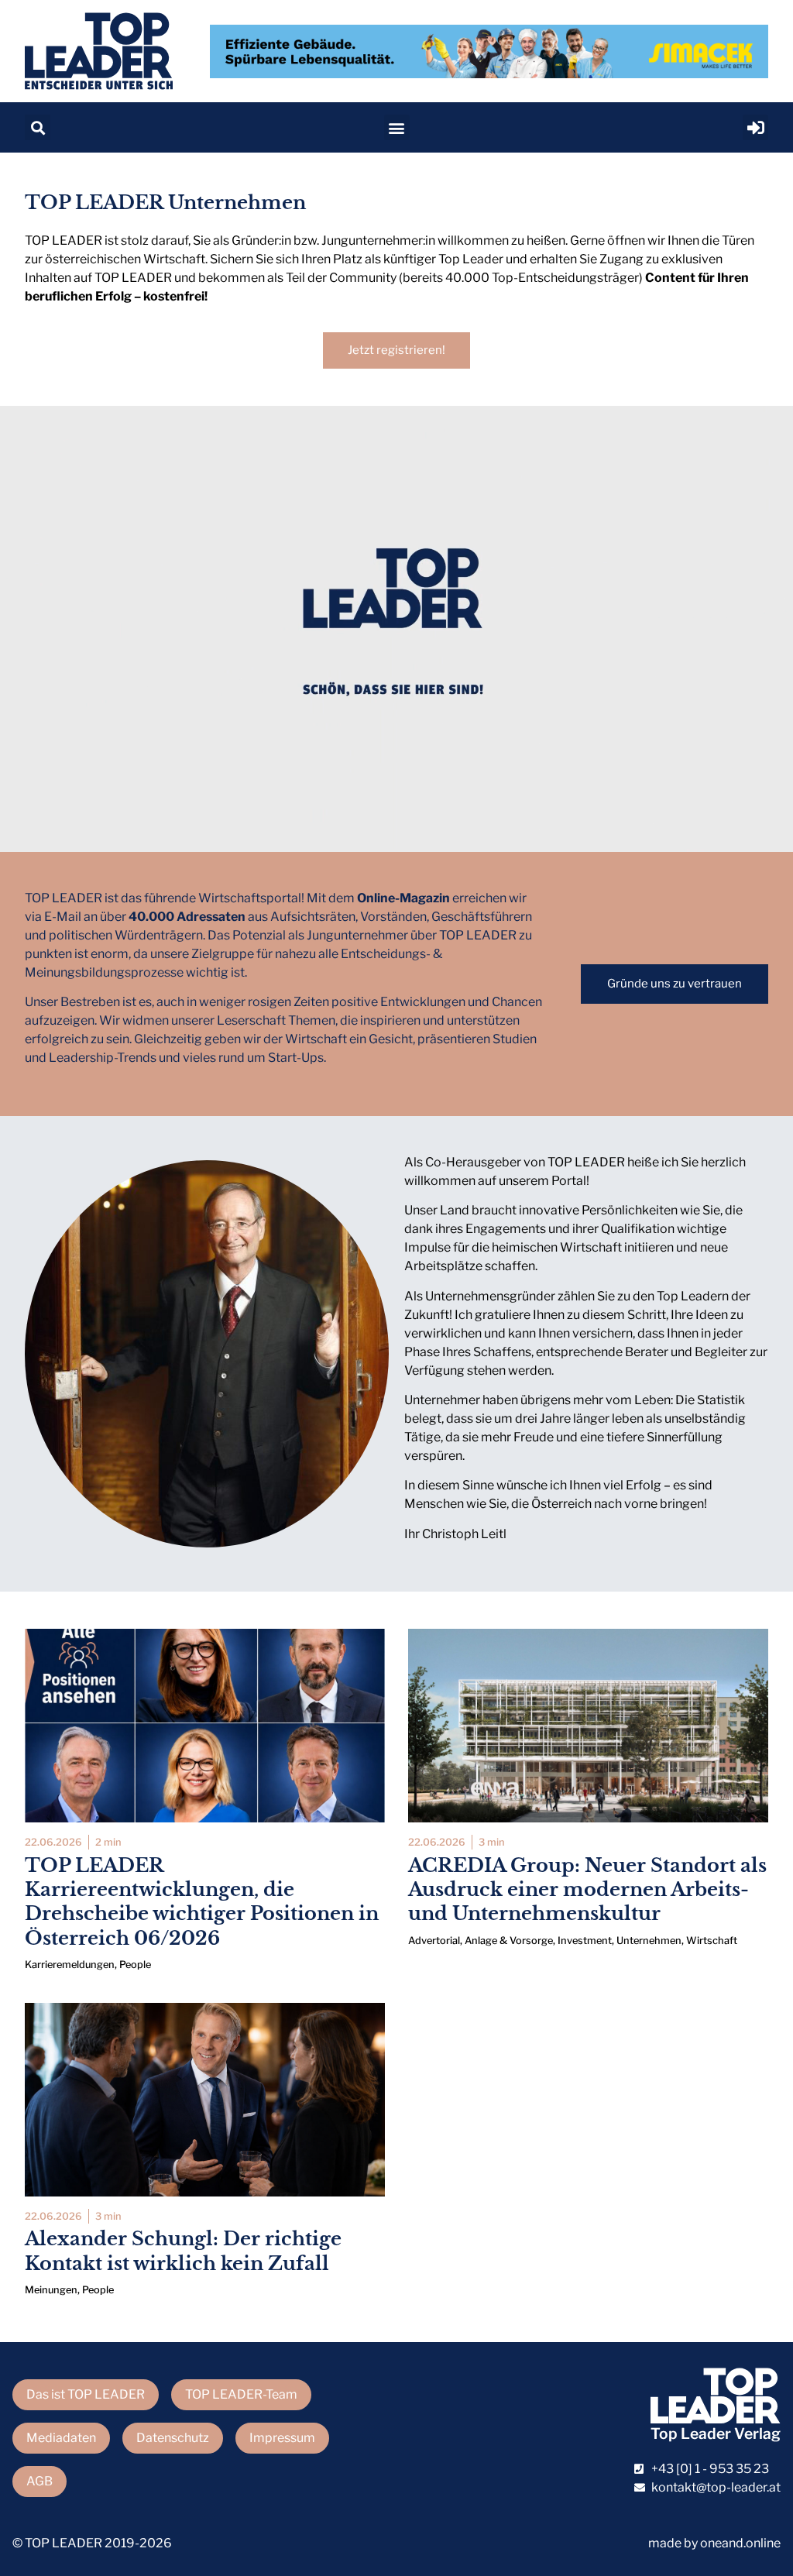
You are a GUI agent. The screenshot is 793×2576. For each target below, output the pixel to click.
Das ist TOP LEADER (86, 2394)
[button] (38, 127)
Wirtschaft (712, 1941)
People (135, 1965)
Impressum (282, 2438)
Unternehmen (649, 1941)
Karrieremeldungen (70, 1965)
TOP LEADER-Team (241, 2394)
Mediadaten (61, 2438)
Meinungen (51, 2290)
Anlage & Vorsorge (509, 1941)
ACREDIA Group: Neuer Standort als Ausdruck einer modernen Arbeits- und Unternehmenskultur (587, 1889)
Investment (585, 1941)
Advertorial (434, 1941)
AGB (39, 2481)
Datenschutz (173, 2438)
